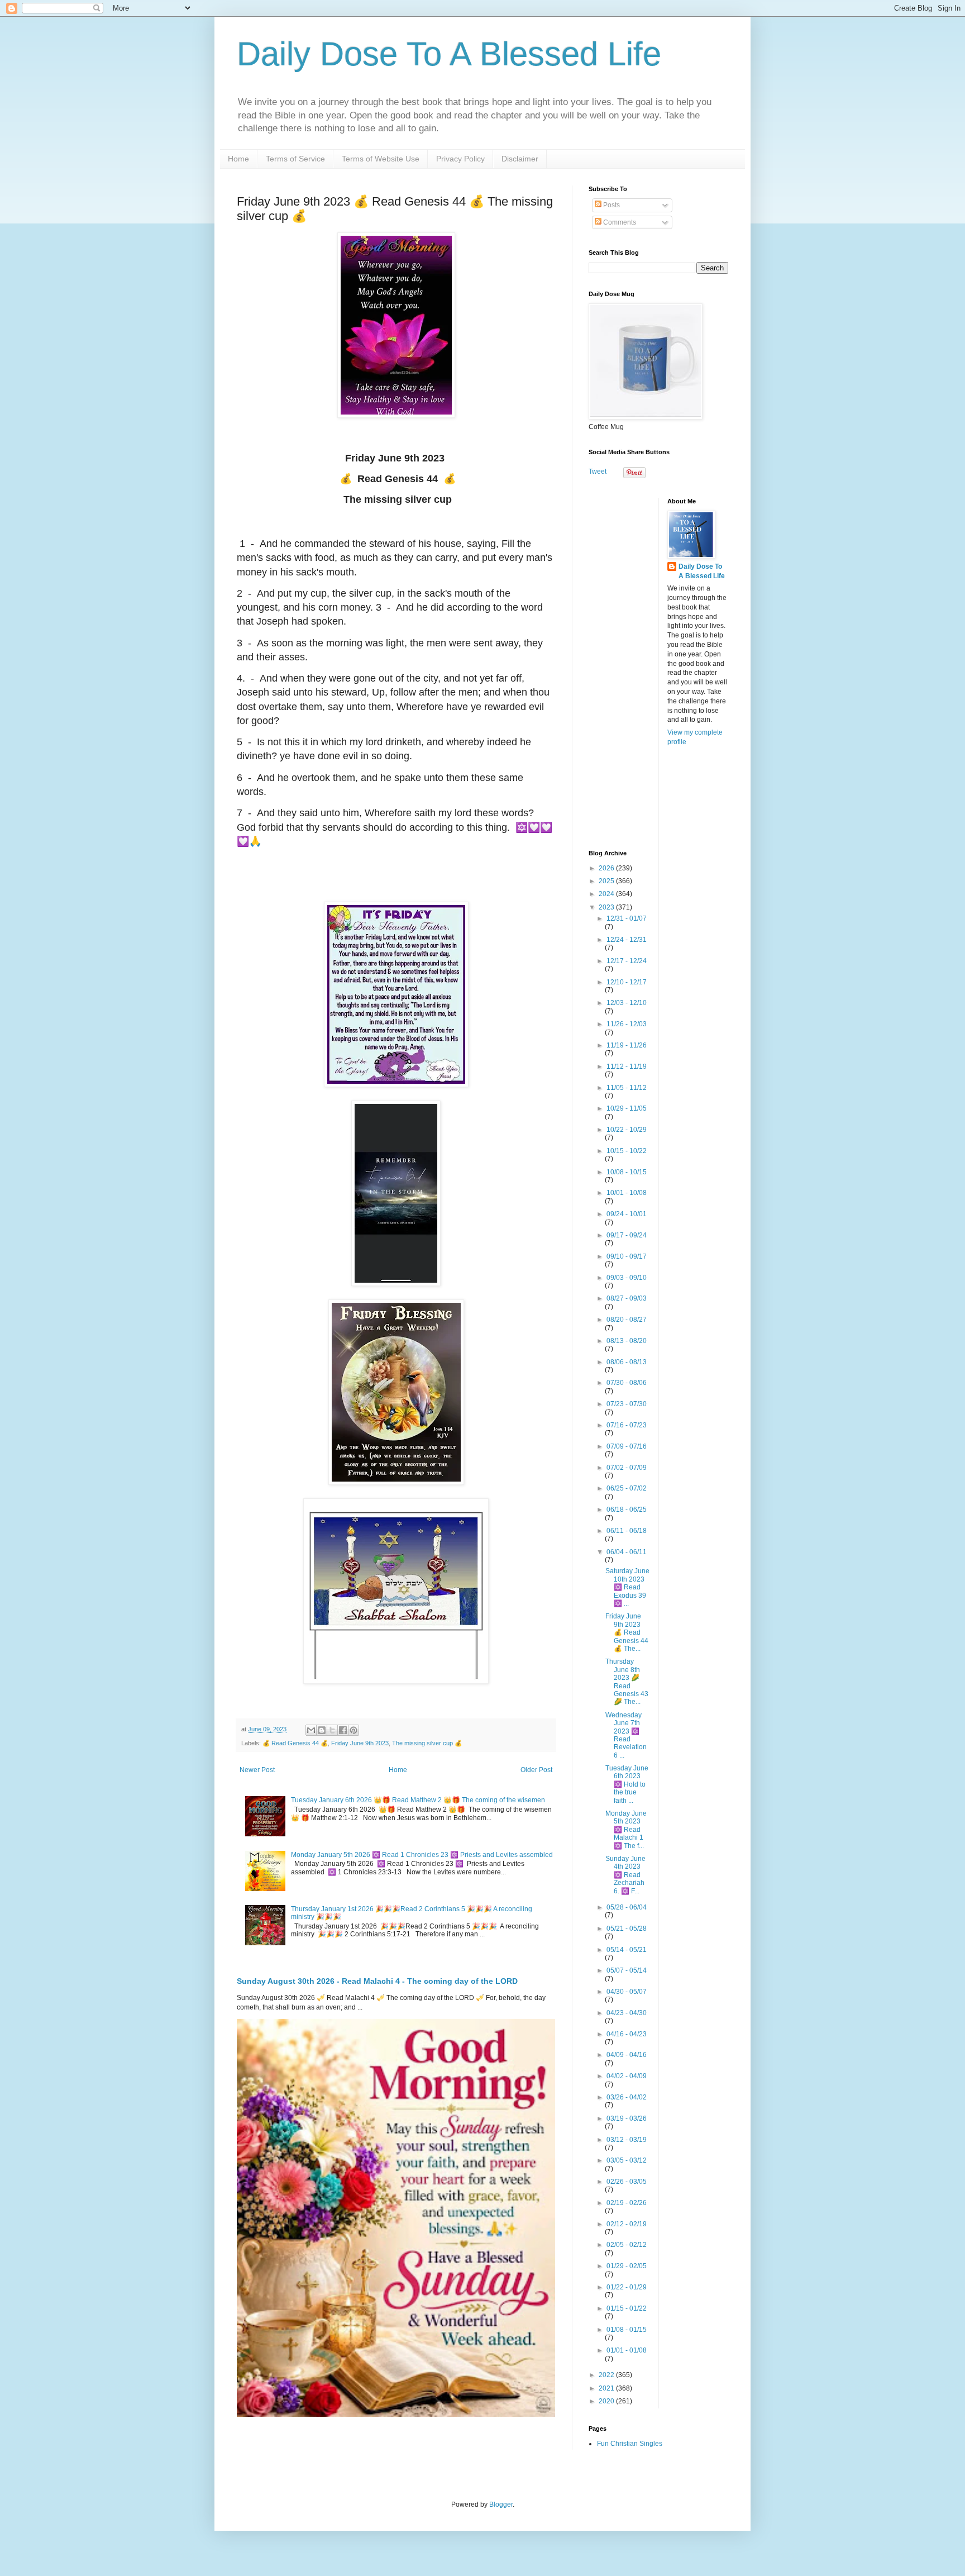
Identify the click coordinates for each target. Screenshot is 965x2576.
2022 (607, 2375)
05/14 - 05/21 (627, 1950)
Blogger (501, 2504)
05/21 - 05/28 (627, 1929)
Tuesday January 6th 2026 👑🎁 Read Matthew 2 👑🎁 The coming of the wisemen (418, 1800)
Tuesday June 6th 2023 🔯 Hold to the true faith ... (627, 1784)
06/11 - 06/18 (627, 1531)
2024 (607, 894)
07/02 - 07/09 (627, 1468)
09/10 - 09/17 (627, 1256)
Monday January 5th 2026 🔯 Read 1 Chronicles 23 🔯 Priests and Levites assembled (422, 1855)
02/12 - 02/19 (627, 2224)
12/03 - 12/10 (627, 1003)
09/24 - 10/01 (627, 1214)
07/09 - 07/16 (627, 1446)
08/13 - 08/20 (627, 1341)
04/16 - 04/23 (627, 2034)
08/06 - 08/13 (627, 1362)
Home (238, 159)
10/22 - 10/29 (627, 1130)
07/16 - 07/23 (627, 1425)
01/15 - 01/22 (627, 2308)
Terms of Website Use (381, 159)
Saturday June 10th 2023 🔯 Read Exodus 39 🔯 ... (627, 1587)
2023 (607, 907)
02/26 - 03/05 (627, 2182)
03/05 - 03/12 (627, 2160)
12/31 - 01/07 (627, 918)
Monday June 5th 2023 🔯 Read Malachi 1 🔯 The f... (626, 1830)
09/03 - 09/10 (627, 1278)
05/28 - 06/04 (627, 1907)
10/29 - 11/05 (627, 1108)
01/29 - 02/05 (627, 2266)
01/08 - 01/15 (627, 2330)
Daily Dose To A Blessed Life (449, 54)
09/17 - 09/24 (627, 1235)
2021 (607, 2388)
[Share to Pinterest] (353, 1730)
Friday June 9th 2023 (360, 1743)
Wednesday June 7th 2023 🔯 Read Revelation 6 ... (626, 1735)
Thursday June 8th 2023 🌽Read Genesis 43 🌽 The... (627, 1682)
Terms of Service (295, 159)
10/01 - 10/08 (627, 1193)
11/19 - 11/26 (627, 1045)
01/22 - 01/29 (627, 2287)
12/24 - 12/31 (627, 940)
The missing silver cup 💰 (427, 1743)
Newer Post (257, 1770)
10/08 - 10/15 (627, 1172)
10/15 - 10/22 (627, 1151)
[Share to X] (332, 1730)
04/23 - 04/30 (627, 2013)
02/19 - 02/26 (627, 2203)
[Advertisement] (658, 665)
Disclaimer (520, 159)
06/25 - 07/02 (627, 1488)
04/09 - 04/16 (627, 2055)
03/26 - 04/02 (627, 2097)
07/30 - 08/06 (627, 1383)
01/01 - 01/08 (627, 2350)
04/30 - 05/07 (627, 1992)
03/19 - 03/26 (627, 2118)
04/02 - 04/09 (627, 2076)
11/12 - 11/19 (627, 1066)
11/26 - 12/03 (627, 1024)
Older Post (536, 1770)
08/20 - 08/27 (627, 1320)
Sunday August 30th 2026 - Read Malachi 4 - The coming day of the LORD (377, 1981)
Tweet (598, 472)
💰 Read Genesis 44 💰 (295, 1743)
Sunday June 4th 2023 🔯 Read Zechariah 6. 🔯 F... (625, 1875)
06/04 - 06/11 (627, 1552)
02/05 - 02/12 (627, 2245)
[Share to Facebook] (343, 1730)
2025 (607, 881)
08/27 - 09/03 (627, 1298)
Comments (619, 222)
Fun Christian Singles (630, 2444)
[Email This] (311, 1730)
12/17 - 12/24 (627, 961)
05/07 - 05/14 (627, 1970)
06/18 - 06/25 (627, 1510)
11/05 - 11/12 (627, 1088)
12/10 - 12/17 (627, 982)
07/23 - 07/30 (627, 1404)
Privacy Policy (460, 159)
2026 (607, 868)
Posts (611, 205)
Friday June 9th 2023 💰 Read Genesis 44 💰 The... (627, 1632)
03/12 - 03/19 (627, 2140)
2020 (607, 2401)
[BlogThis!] (322, 1730)
